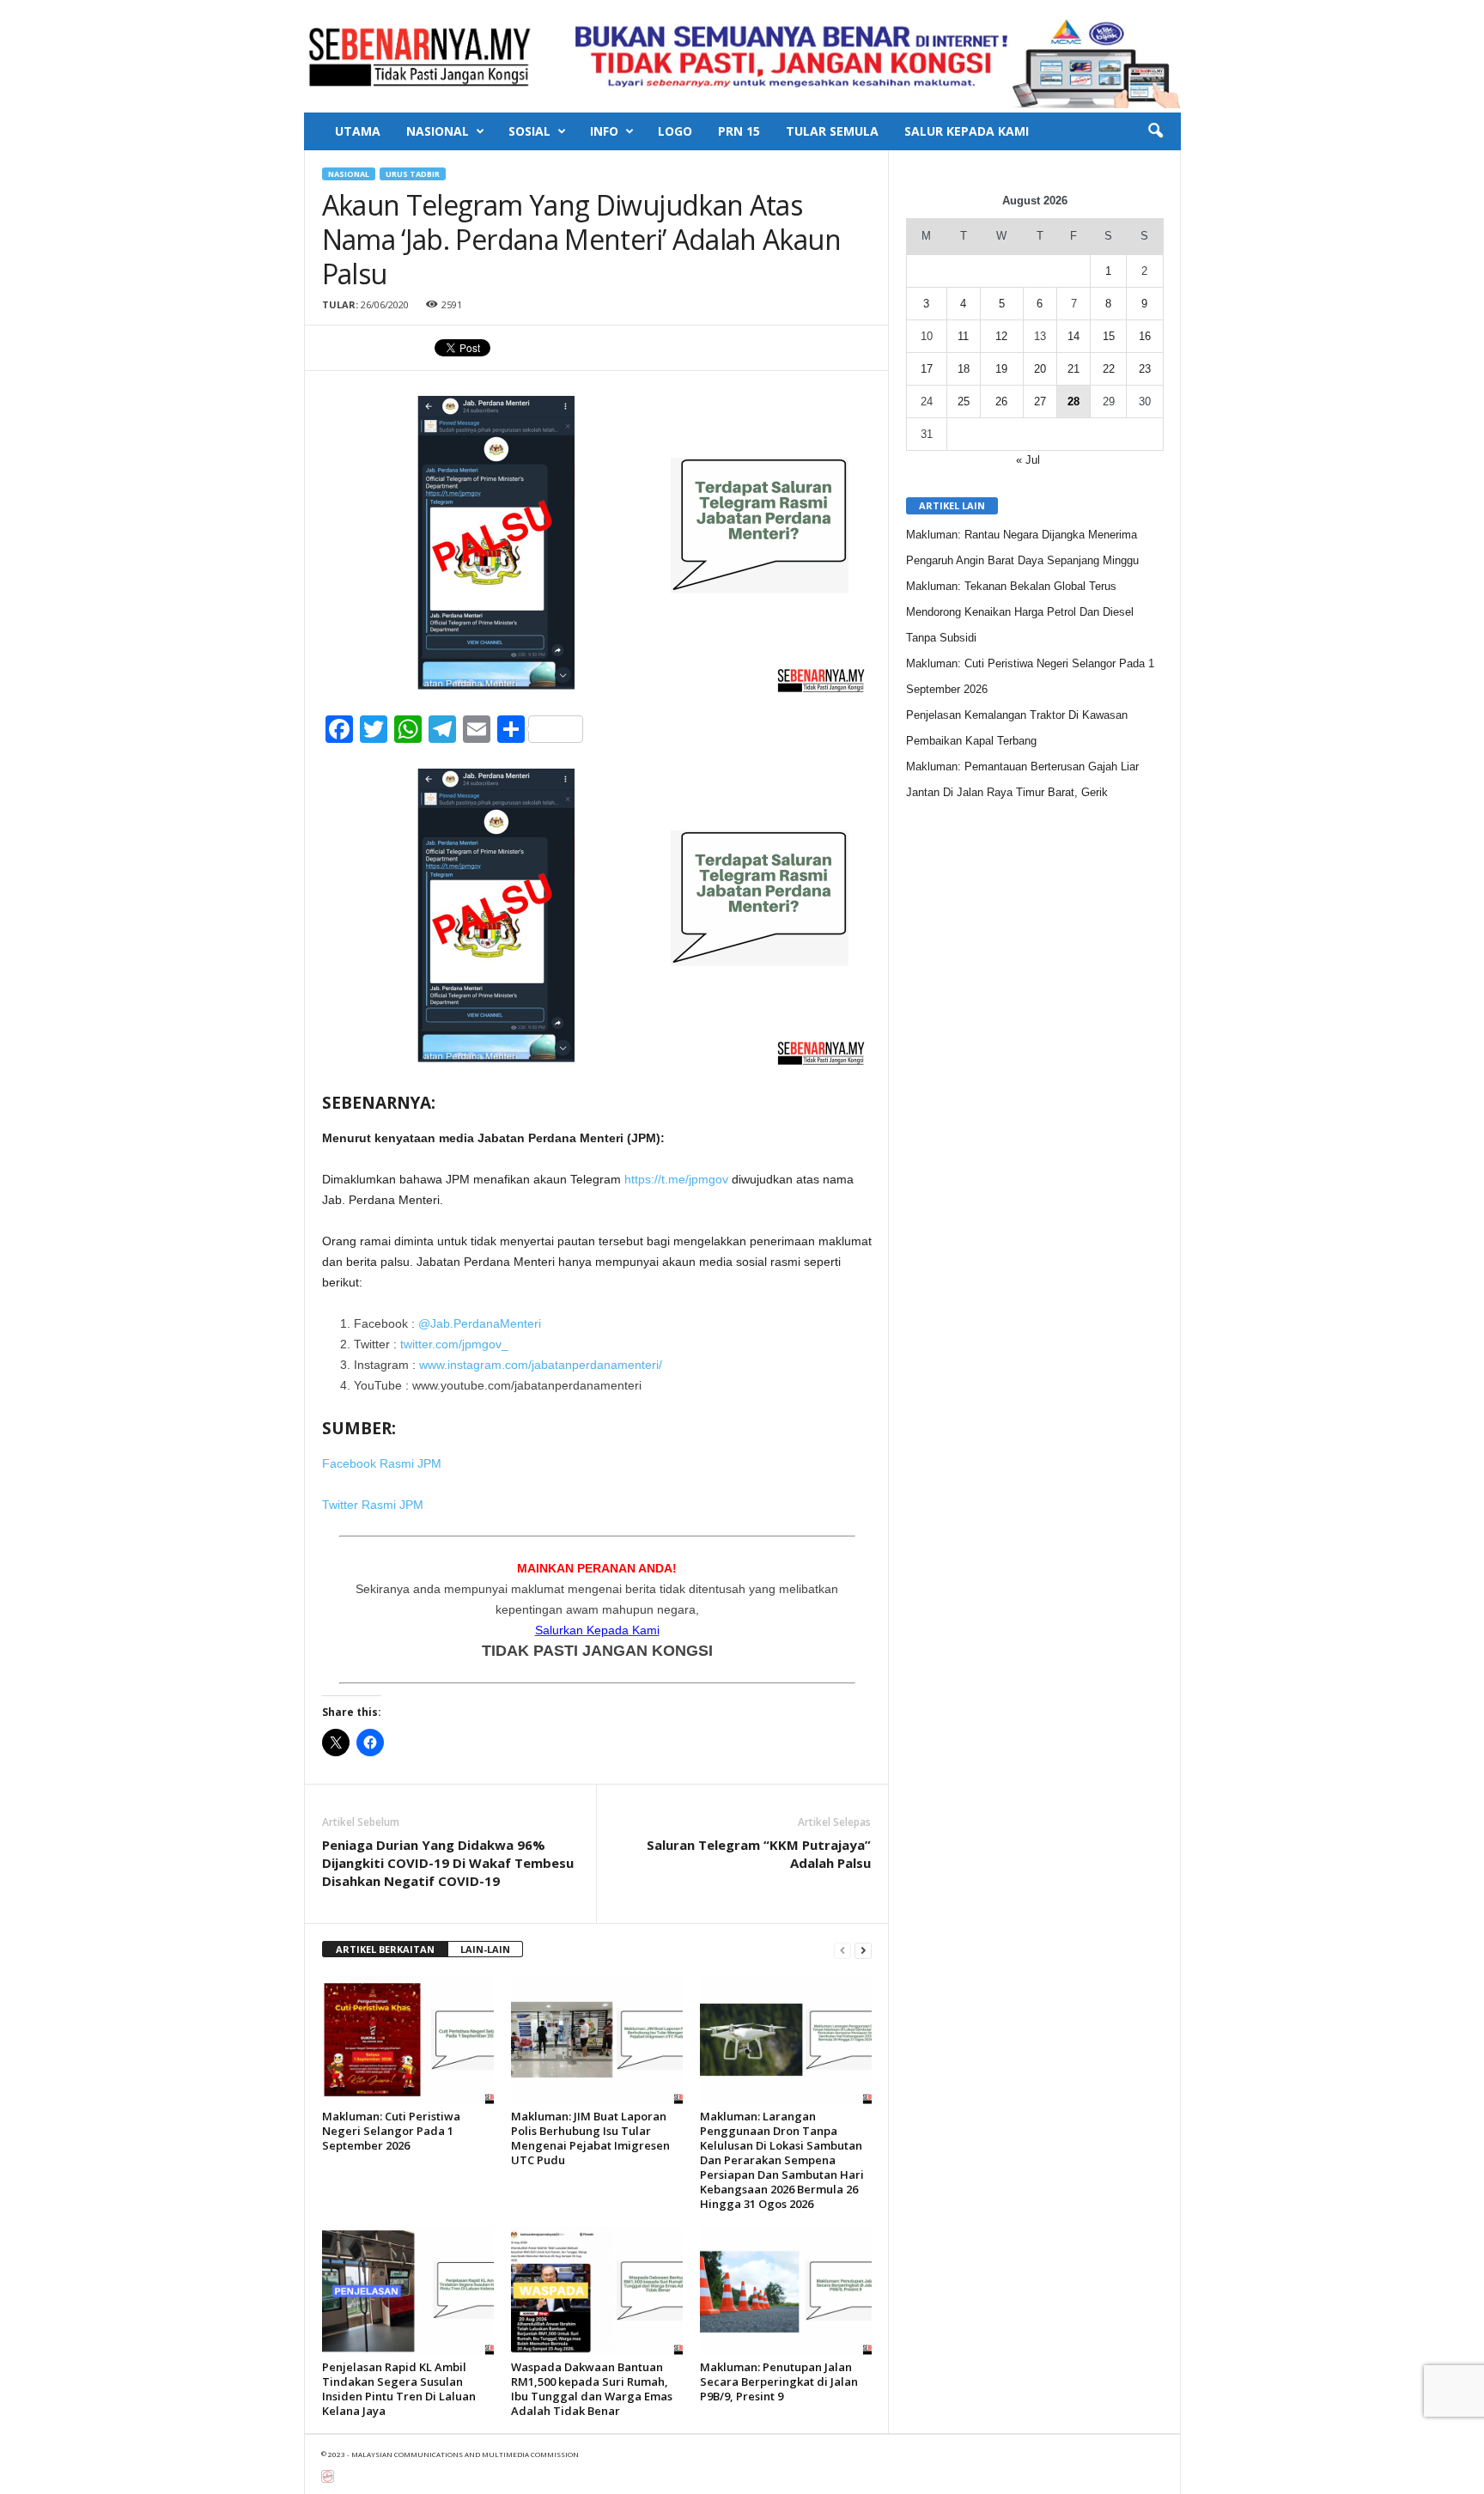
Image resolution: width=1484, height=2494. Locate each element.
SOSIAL (529, 131)
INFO (604, 131)
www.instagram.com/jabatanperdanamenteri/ (541, 1365)
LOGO (675, 131)
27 (1040, 401)
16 (1145, 336)
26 (1001, 401)
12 (1001, 336)
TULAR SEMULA (832, 131)
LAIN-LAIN (485, 1949)
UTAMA (358, 131)
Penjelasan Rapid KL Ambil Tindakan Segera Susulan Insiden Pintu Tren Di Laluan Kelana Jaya (399, 2389)
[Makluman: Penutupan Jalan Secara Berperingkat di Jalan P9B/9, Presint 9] (786, 2290)
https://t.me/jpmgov (676, 1179)
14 (1073, 336)
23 (1145, 369)
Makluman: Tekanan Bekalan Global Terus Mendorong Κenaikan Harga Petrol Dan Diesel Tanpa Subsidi (1020, 612)
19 (1001, 369)
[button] (1155, 131)
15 (1109, 336)
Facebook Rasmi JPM (382, 1463)
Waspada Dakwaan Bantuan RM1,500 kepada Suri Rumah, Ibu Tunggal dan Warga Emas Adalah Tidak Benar (592, 2389)
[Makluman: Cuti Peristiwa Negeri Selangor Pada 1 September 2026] (408, 2040)
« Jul (1028, 460)
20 (1040, 369)
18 (964, 369)
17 (927, 369)
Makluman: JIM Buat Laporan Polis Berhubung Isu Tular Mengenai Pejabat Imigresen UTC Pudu (590, 2138)
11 (963, 336)
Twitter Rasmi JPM (373, 1505)
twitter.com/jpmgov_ (454, 1344)
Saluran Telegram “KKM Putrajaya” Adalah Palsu (759, 1854)
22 (1109, 369)
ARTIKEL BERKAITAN (385, 1949)
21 (1073, 369)
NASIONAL (438, 131)
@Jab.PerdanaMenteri (480, 1323)
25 (964, 401)
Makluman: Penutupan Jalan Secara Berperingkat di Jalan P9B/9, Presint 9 (779, 2381)
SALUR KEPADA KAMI (967, 131)
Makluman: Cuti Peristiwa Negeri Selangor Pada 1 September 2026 (391, 2131)
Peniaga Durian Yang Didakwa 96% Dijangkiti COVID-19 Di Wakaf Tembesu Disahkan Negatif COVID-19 (448, 1863)
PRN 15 (739, 131)
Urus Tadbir (413, 174)
